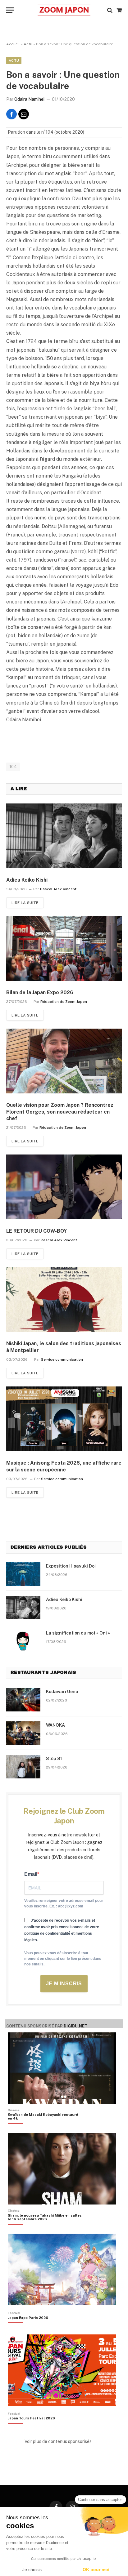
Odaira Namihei (29, 99)
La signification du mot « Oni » (78, 1633)
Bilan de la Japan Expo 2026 (40, 992)
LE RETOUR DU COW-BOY (37, 1231)
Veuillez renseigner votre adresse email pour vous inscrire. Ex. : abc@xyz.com (64, 1903)
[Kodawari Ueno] (23, 1700)
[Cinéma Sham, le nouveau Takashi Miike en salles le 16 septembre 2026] (45, 2228)
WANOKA (55, 1725)
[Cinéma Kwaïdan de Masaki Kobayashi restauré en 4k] (45, 2127)
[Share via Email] (24, 114)
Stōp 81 (54, 1759)
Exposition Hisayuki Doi (71, 1566)
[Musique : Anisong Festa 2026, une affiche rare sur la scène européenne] (64, 1419)
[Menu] (10, 10)
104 (13, 767)
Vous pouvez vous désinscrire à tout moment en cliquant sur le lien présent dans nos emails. (63, 1959)
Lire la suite (25, 903)
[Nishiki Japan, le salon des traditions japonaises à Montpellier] (64, 1299)
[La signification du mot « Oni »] (23, 1641)
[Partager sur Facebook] (11, 114)
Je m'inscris (64, 1984)
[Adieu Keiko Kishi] (64, 836)
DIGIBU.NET (75, 2026)
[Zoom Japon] (64, 10)
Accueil (13, 44)
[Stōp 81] (23, 1767)
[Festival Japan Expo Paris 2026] (28, 2328)
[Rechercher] (110, 10)
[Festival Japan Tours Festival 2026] (31, 2429)
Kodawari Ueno (62, 1692)
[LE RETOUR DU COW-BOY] (64, 1187)
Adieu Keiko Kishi (27, 880)
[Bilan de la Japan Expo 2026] (64, 948)
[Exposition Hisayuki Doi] (23, 1574)
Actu (28, 44)
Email (31, 1874)
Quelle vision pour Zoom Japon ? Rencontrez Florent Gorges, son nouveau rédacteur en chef (60, 1112)
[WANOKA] (23, 1733)
